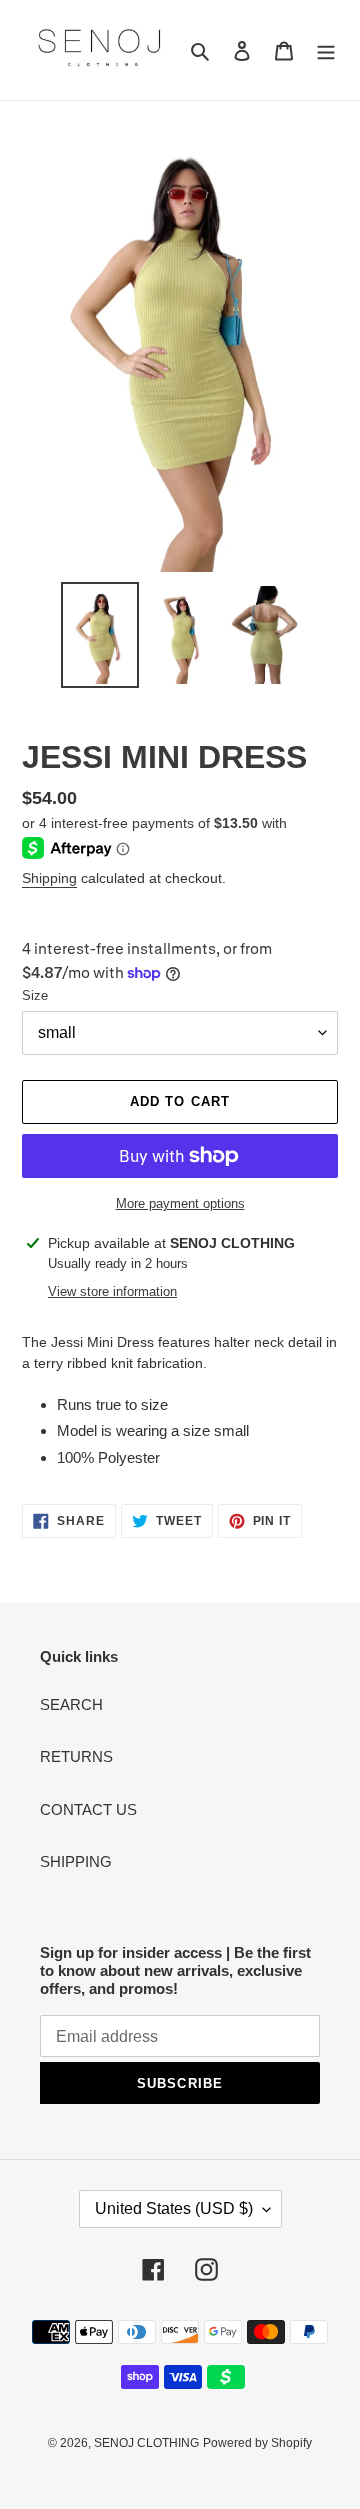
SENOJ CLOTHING (146, 2443)
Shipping (49, 878)
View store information (112, 1291)
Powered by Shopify (257, 2443)
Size (35, 995)
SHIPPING (76, 1861)
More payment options (180, 1203)
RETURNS (76, 1756)
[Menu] (326, 50)
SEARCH (71, 1704)
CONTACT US (88, 1809)
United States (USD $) (174, 2208)
